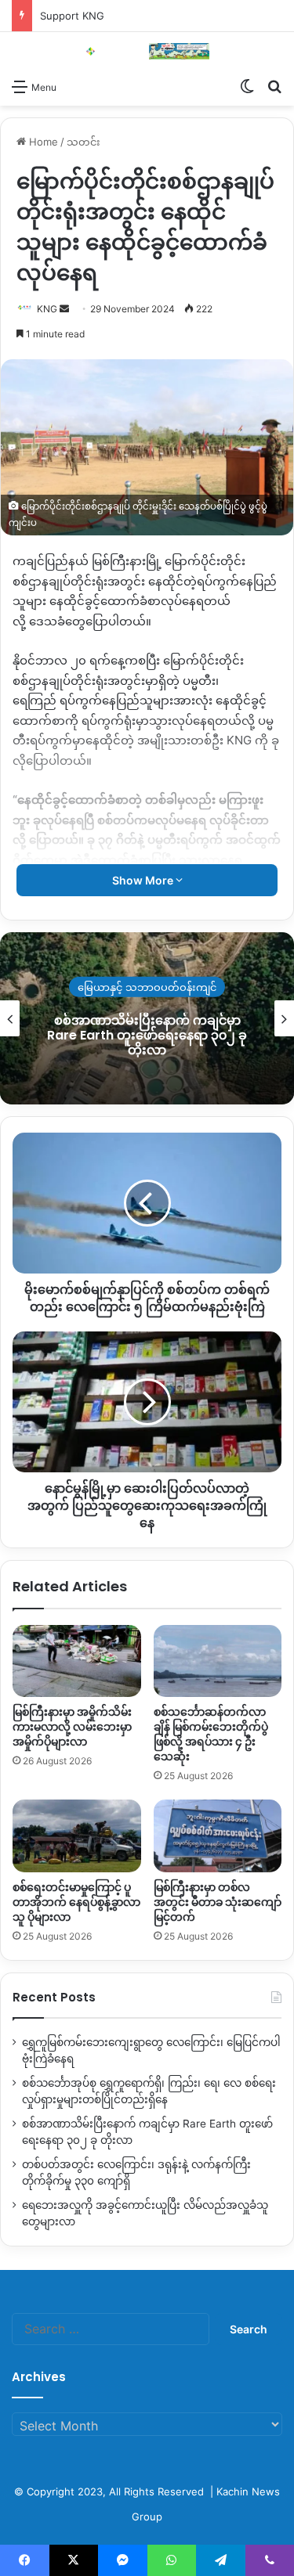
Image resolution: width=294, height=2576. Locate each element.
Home (42, 142)
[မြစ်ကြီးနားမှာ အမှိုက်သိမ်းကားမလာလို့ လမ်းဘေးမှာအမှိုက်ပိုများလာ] (77, 1661)
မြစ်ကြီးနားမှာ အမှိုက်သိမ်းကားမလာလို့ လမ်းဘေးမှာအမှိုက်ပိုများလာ (72, 1727)
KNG (47, 309)
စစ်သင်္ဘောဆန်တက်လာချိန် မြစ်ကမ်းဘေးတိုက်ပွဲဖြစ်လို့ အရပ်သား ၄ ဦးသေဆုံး (211, 1734)
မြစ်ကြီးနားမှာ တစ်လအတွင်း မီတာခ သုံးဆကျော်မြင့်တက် (218, 1902)
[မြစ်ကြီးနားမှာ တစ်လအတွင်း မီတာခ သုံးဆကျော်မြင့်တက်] (218, 1836)
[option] (147, 1018)
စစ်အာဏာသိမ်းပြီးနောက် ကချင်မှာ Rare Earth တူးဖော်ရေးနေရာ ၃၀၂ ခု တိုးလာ (147, 1034)
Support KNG (72, 16)
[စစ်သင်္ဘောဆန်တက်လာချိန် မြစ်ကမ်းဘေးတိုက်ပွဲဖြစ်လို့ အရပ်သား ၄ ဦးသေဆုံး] (218, 1661)
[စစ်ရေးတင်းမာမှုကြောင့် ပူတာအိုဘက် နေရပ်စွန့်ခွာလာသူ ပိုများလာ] (77, 1836)
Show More (144, 880)
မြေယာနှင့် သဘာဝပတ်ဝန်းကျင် (147, 986)
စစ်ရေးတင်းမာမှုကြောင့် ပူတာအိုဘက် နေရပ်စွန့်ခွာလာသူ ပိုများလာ (76, 1902)
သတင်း (83, 142)
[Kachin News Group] (147, 51)
